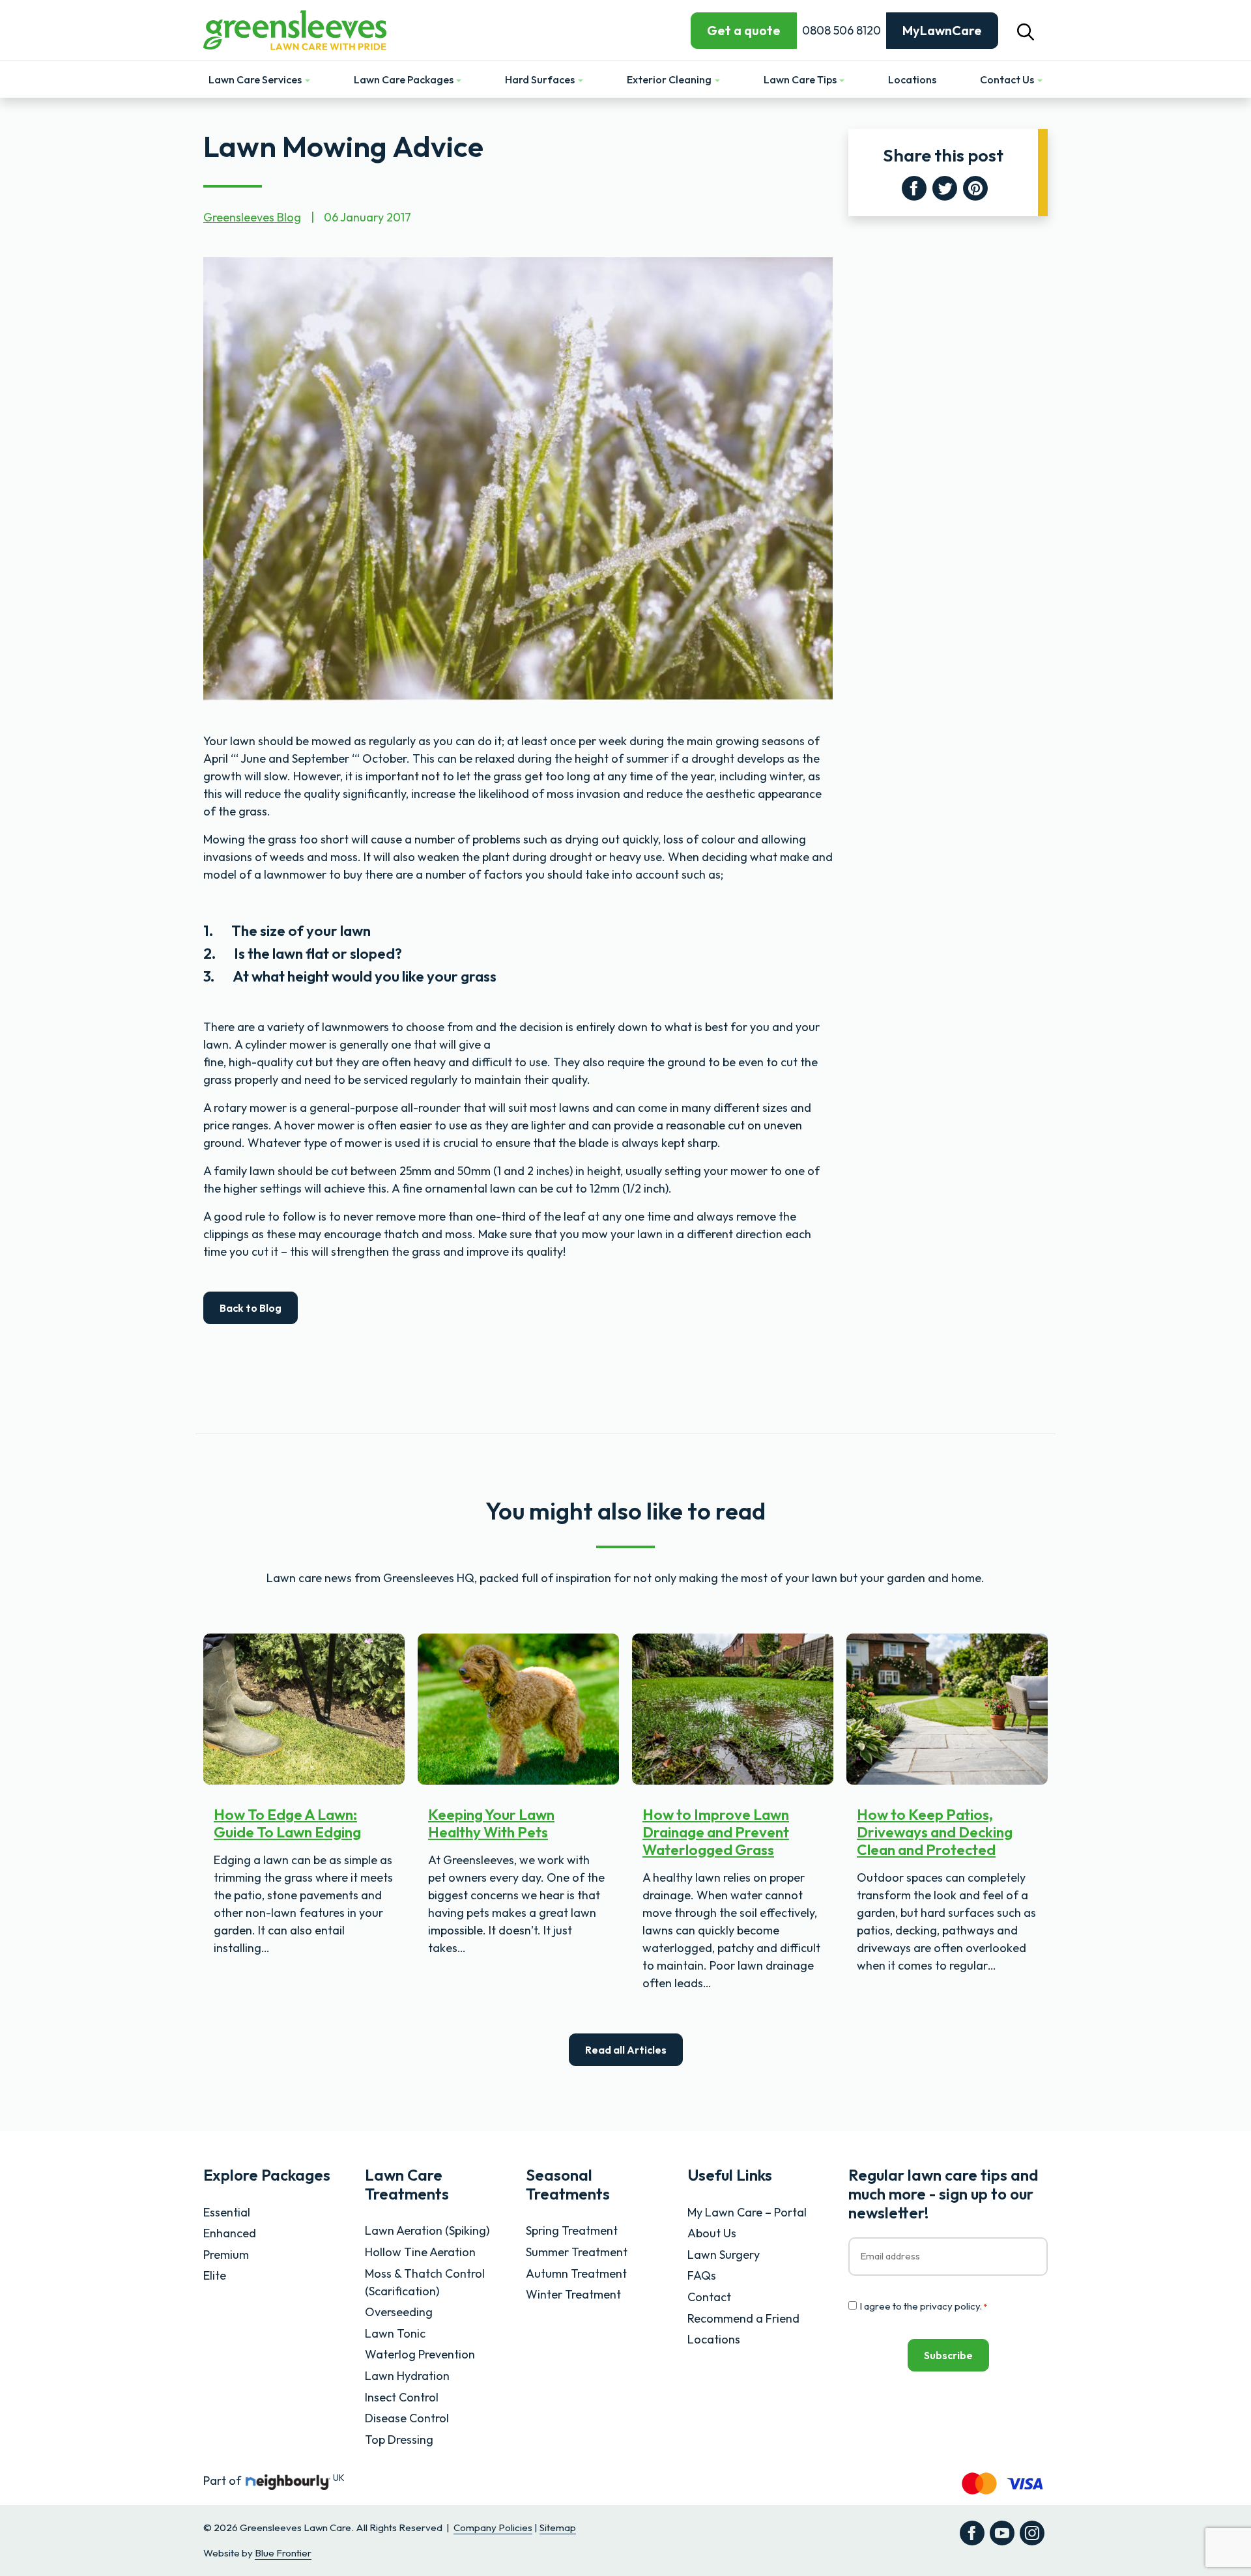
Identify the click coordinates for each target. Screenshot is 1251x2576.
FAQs (702, 2275)
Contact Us (1008, 79)
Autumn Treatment (576, 2273)
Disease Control (407, 2418)
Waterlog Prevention (420, 2354)
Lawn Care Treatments (407, 2184)
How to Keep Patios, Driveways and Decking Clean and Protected (935, 1832)
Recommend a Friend (743, 2318)
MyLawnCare (942, 30)
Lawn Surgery (724, 2255)
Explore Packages (267, 2175)
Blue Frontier (283, 2553)
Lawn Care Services (256, 79)
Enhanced (230, 2233)
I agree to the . (923, 2306)
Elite (215, 2275)
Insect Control (402, 2397)
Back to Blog (251, 1308)
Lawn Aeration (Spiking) (427, 2230)
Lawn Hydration (407, 2376)
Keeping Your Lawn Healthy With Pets (491, 1823)
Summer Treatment (577, 2252)
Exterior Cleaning (670, 79)
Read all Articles (626, 2050)
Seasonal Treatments (568, 2184)
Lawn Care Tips (801, 79)
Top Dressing (399, 2440)
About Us (712, 2233)
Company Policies (493, 2527)
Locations (912, 79)
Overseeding (399, 2312)
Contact (709, 2297)
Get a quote (744, 30)
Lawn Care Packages (405, 79)
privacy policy (950, 2306)
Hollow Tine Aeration (420, 2252)
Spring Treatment (572, 2230)
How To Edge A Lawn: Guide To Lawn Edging (287, 1823)
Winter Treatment (573, 2294)
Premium (226, 2255)
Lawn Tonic (395, 2333)
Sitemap (558, 2527)
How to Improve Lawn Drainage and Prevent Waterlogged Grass (716, 1832)
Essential (227, 2212)
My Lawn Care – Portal (747, 2212)
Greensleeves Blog (252, 217)
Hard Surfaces (541, 79)
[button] (1026, 30)
